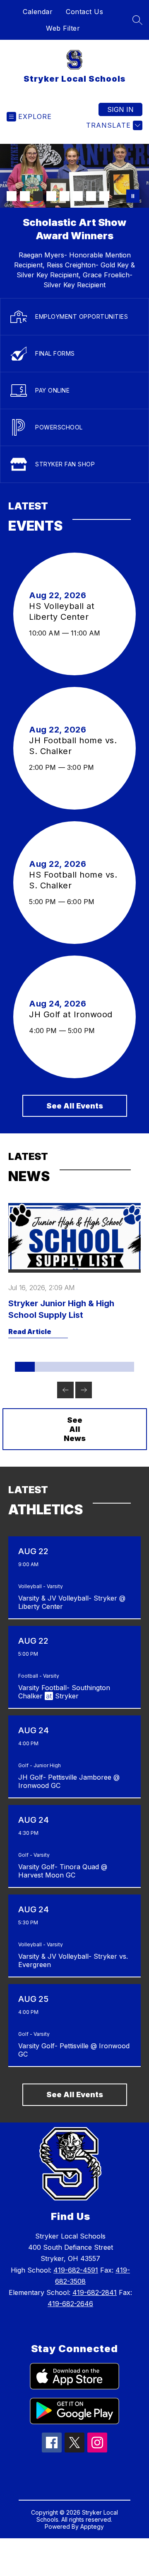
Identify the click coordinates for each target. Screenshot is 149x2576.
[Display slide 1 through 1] (25, 1367)
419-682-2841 (95, 2292)
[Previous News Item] (65, 1390)
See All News (75, 1429)
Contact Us (84, 12)
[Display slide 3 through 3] (65, 1367)
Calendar (38, 12)
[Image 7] (91, 196)
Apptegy (92, 2526)
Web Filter (63, 28)
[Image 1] (12, 196)
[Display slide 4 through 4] (84, 1367)
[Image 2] (25, 196)
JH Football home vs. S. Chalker (73, 746)
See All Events (75, 1106)
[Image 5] (65, 196)
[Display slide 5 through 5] (104, 1367)
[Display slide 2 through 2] (45, 1367)
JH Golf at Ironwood (73, 1014)
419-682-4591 (76, 2270)
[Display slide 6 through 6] (124, 1367)
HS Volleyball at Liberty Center (62, 612)
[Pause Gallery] (133, 196)
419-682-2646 (70, 2304)
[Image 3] (38, 196)
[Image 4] (51, 196)
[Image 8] (104, 196)
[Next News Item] (84, 1390)
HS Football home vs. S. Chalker (73, 880)
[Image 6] (78, 196)
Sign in (120, 109)
